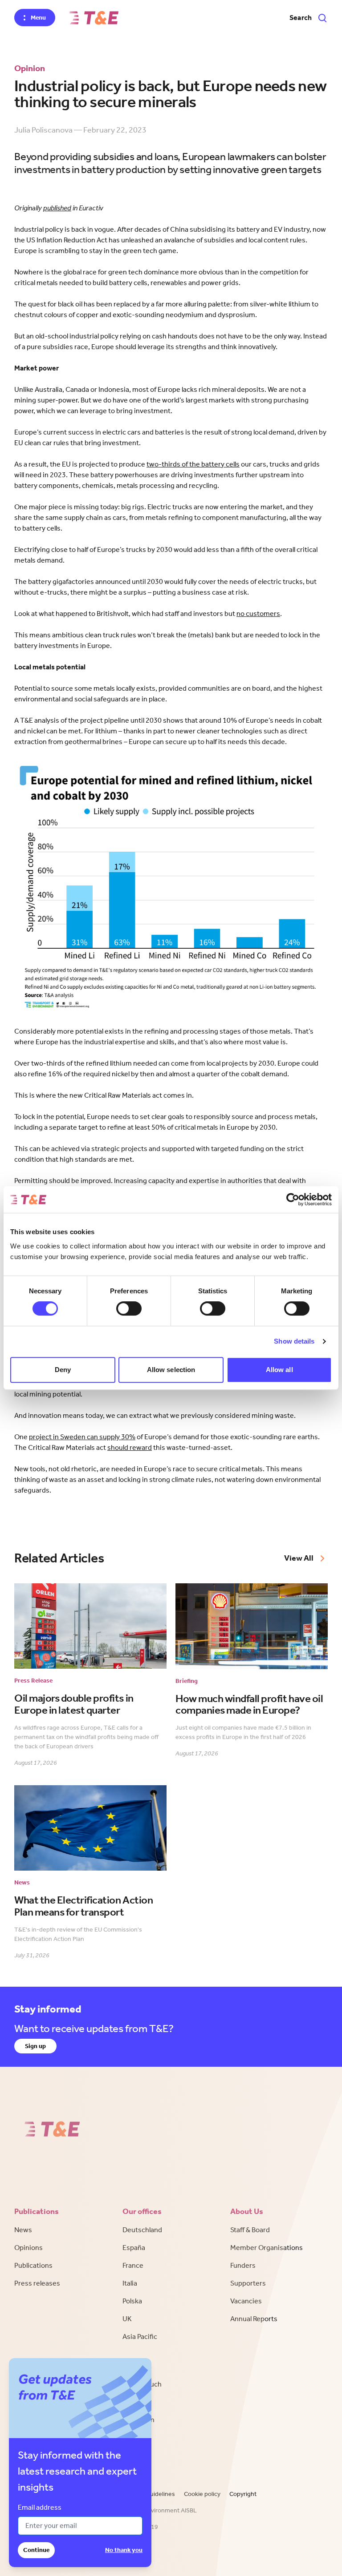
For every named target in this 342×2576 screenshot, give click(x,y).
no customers (258, 614)
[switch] (129, 1308)
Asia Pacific (140, 2337)
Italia (130, 2283)
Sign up (35, 2046)
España (134, 2248)
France (133, 2265)
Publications (33, 2265)
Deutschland (142, 2230)
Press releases (37, 2283)
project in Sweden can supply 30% (82, 1437)
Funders (243, 2265)
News (23, 2230)
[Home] (94, 18)
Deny (63, 1370)
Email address (40, 2507)
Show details (294, 1341)
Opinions (28, 2248)
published (57, 208)
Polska (132, 2301)
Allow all (279, 1370)
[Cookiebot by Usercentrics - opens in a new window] (293, 1199)
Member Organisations (267, 2248)
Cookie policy (202, 2494)
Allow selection (171, 1370)
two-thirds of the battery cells (193, 464)
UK (127, 2319)
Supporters (248, 2283)
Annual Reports (254, 2319)
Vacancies (246, 2301)
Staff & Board (250, 2230)
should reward (130, 1447)
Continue (36, 2550)
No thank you (124, 2550)
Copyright (243, 2494)
